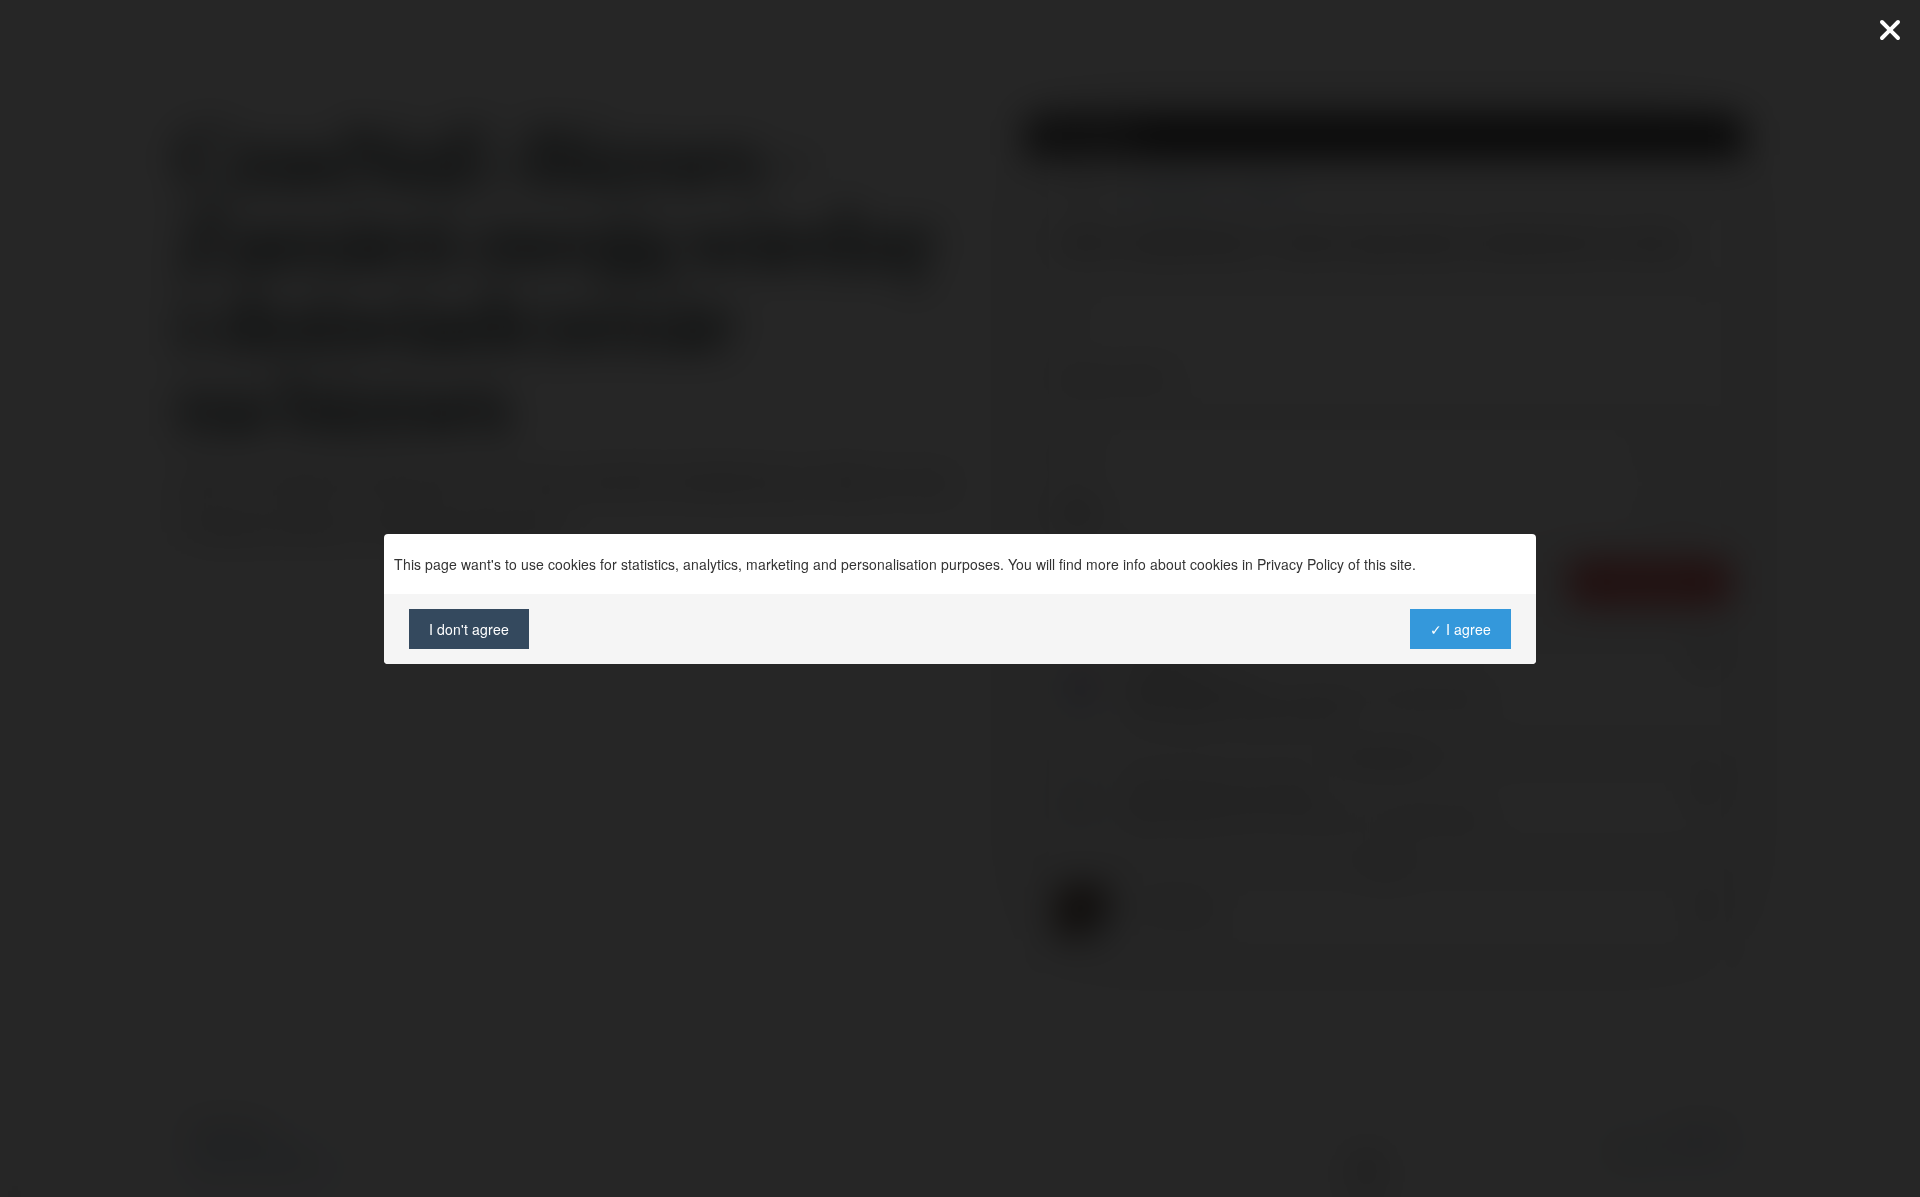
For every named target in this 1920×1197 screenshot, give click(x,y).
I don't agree (469, 629)
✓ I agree (1460, 629)
